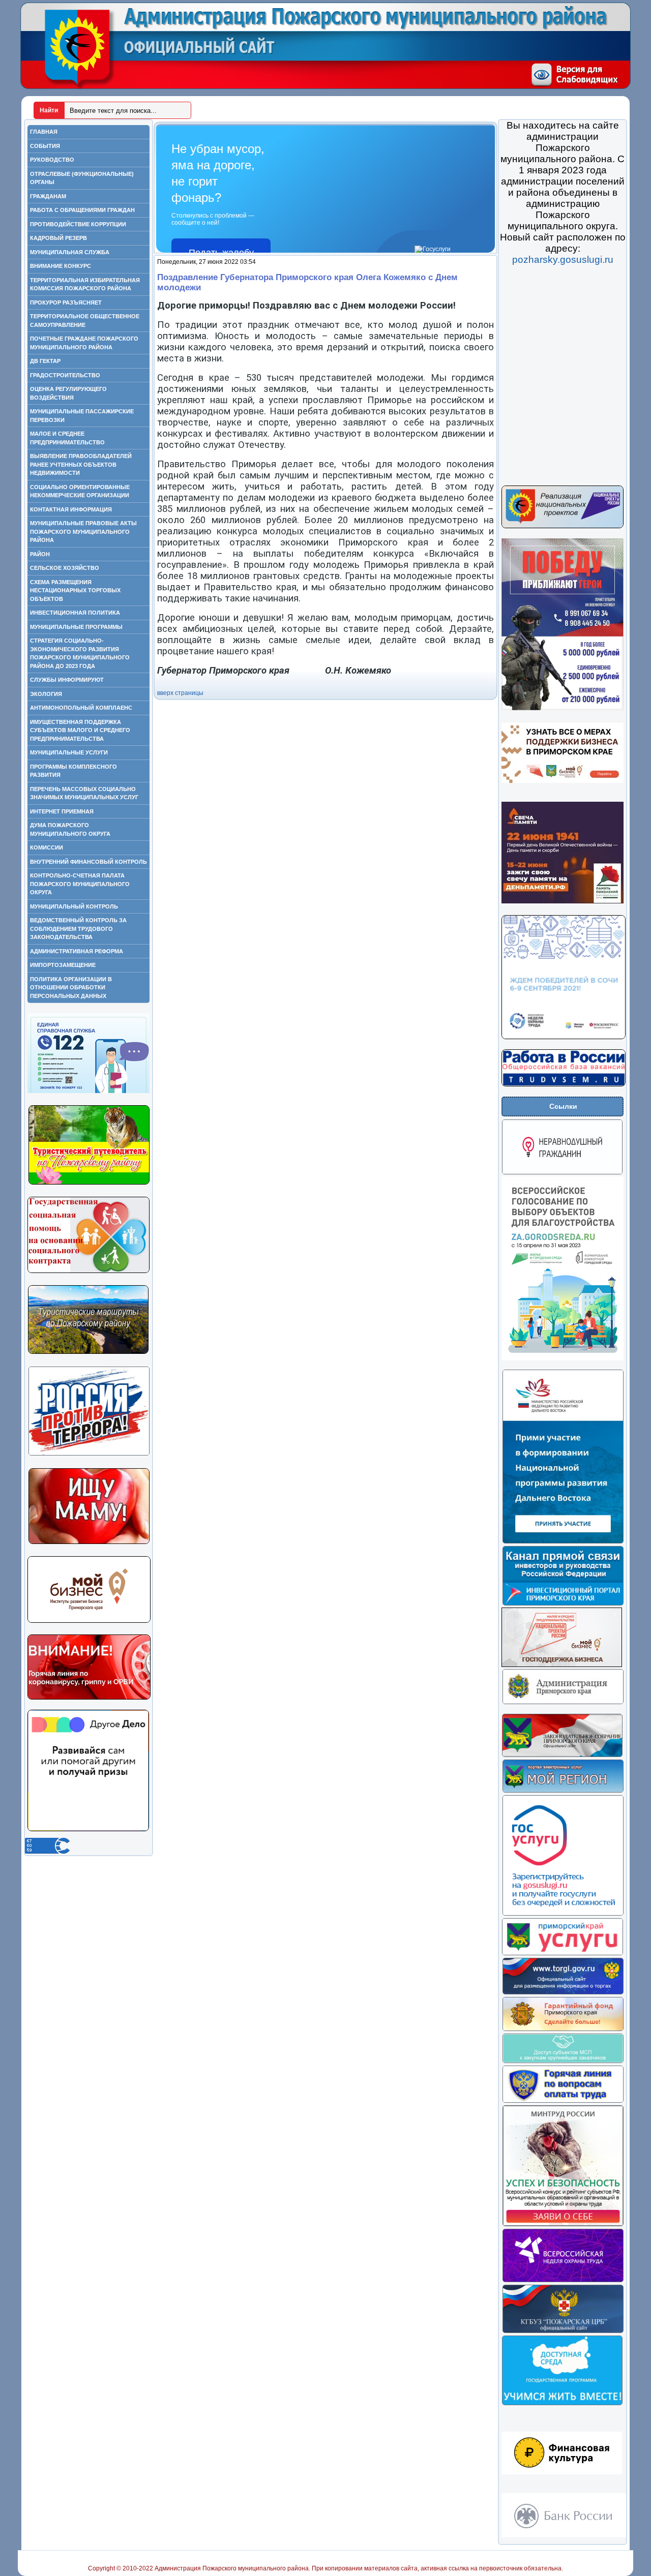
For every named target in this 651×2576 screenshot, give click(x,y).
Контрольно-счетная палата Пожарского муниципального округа (80, 884)
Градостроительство (65, 375)
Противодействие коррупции (78, 224)
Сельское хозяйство (65, 568)
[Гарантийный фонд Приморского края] (563, 2029)
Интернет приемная (62, 811)
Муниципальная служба (70, 252)
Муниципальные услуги (69, 752)
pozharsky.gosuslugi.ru (563, 260)
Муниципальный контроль (74, 906)
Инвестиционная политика (75, 613)
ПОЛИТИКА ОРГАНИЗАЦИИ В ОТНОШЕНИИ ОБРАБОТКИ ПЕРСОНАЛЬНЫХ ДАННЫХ (71, 988)
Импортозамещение (63, 965)
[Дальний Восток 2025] (563, 1542)
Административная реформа (77, 951)
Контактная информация (71, 509)
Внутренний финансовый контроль (88, 862)
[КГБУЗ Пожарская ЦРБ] (563, 2331)
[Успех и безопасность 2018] (563, 2225)
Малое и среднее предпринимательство (67, 438)
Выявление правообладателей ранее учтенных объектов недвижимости (81, 464)
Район (40, 554)
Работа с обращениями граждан (82, 210)
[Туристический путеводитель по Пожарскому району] (89, 1183)
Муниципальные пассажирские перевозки (82, 416)
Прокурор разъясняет (66, 302)
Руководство (52, 160)
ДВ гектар (45, 361)
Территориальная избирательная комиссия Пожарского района (85, 284)
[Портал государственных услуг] (563, 1914)
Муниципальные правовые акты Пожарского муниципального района (83, 532)
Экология (46, 694)
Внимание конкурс (61, 266)
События (45, 146)
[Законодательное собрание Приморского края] (562, 1755)
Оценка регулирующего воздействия (68, 393)
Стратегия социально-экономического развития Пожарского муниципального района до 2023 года (80, 653)
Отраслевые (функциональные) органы (82, 178)
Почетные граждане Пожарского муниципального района (84, 343)
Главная (44, 132)
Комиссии (47, 847)
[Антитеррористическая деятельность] (89, 1454)
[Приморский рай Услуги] (562, 1954)
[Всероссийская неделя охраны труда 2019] (563, 2281)
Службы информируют (67, 680)
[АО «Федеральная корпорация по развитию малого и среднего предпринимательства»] (563, 2062)
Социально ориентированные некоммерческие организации (80, 491)
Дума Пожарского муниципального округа (70, 829)
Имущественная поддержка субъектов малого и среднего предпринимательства (80, 730)
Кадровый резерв (58, 238)
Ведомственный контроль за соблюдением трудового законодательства (78, 929)
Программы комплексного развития (73, 771)
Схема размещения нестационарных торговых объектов (75, 590)
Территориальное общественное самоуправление (85, 321)
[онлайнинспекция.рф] (563, 2101)
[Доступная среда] (562, 2404)
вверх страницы (180, 693)
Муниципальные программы (76, 627)
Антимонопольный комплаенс (81, 708)
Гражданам (48, 196)
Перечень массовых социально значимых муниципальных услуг (84, 793)
